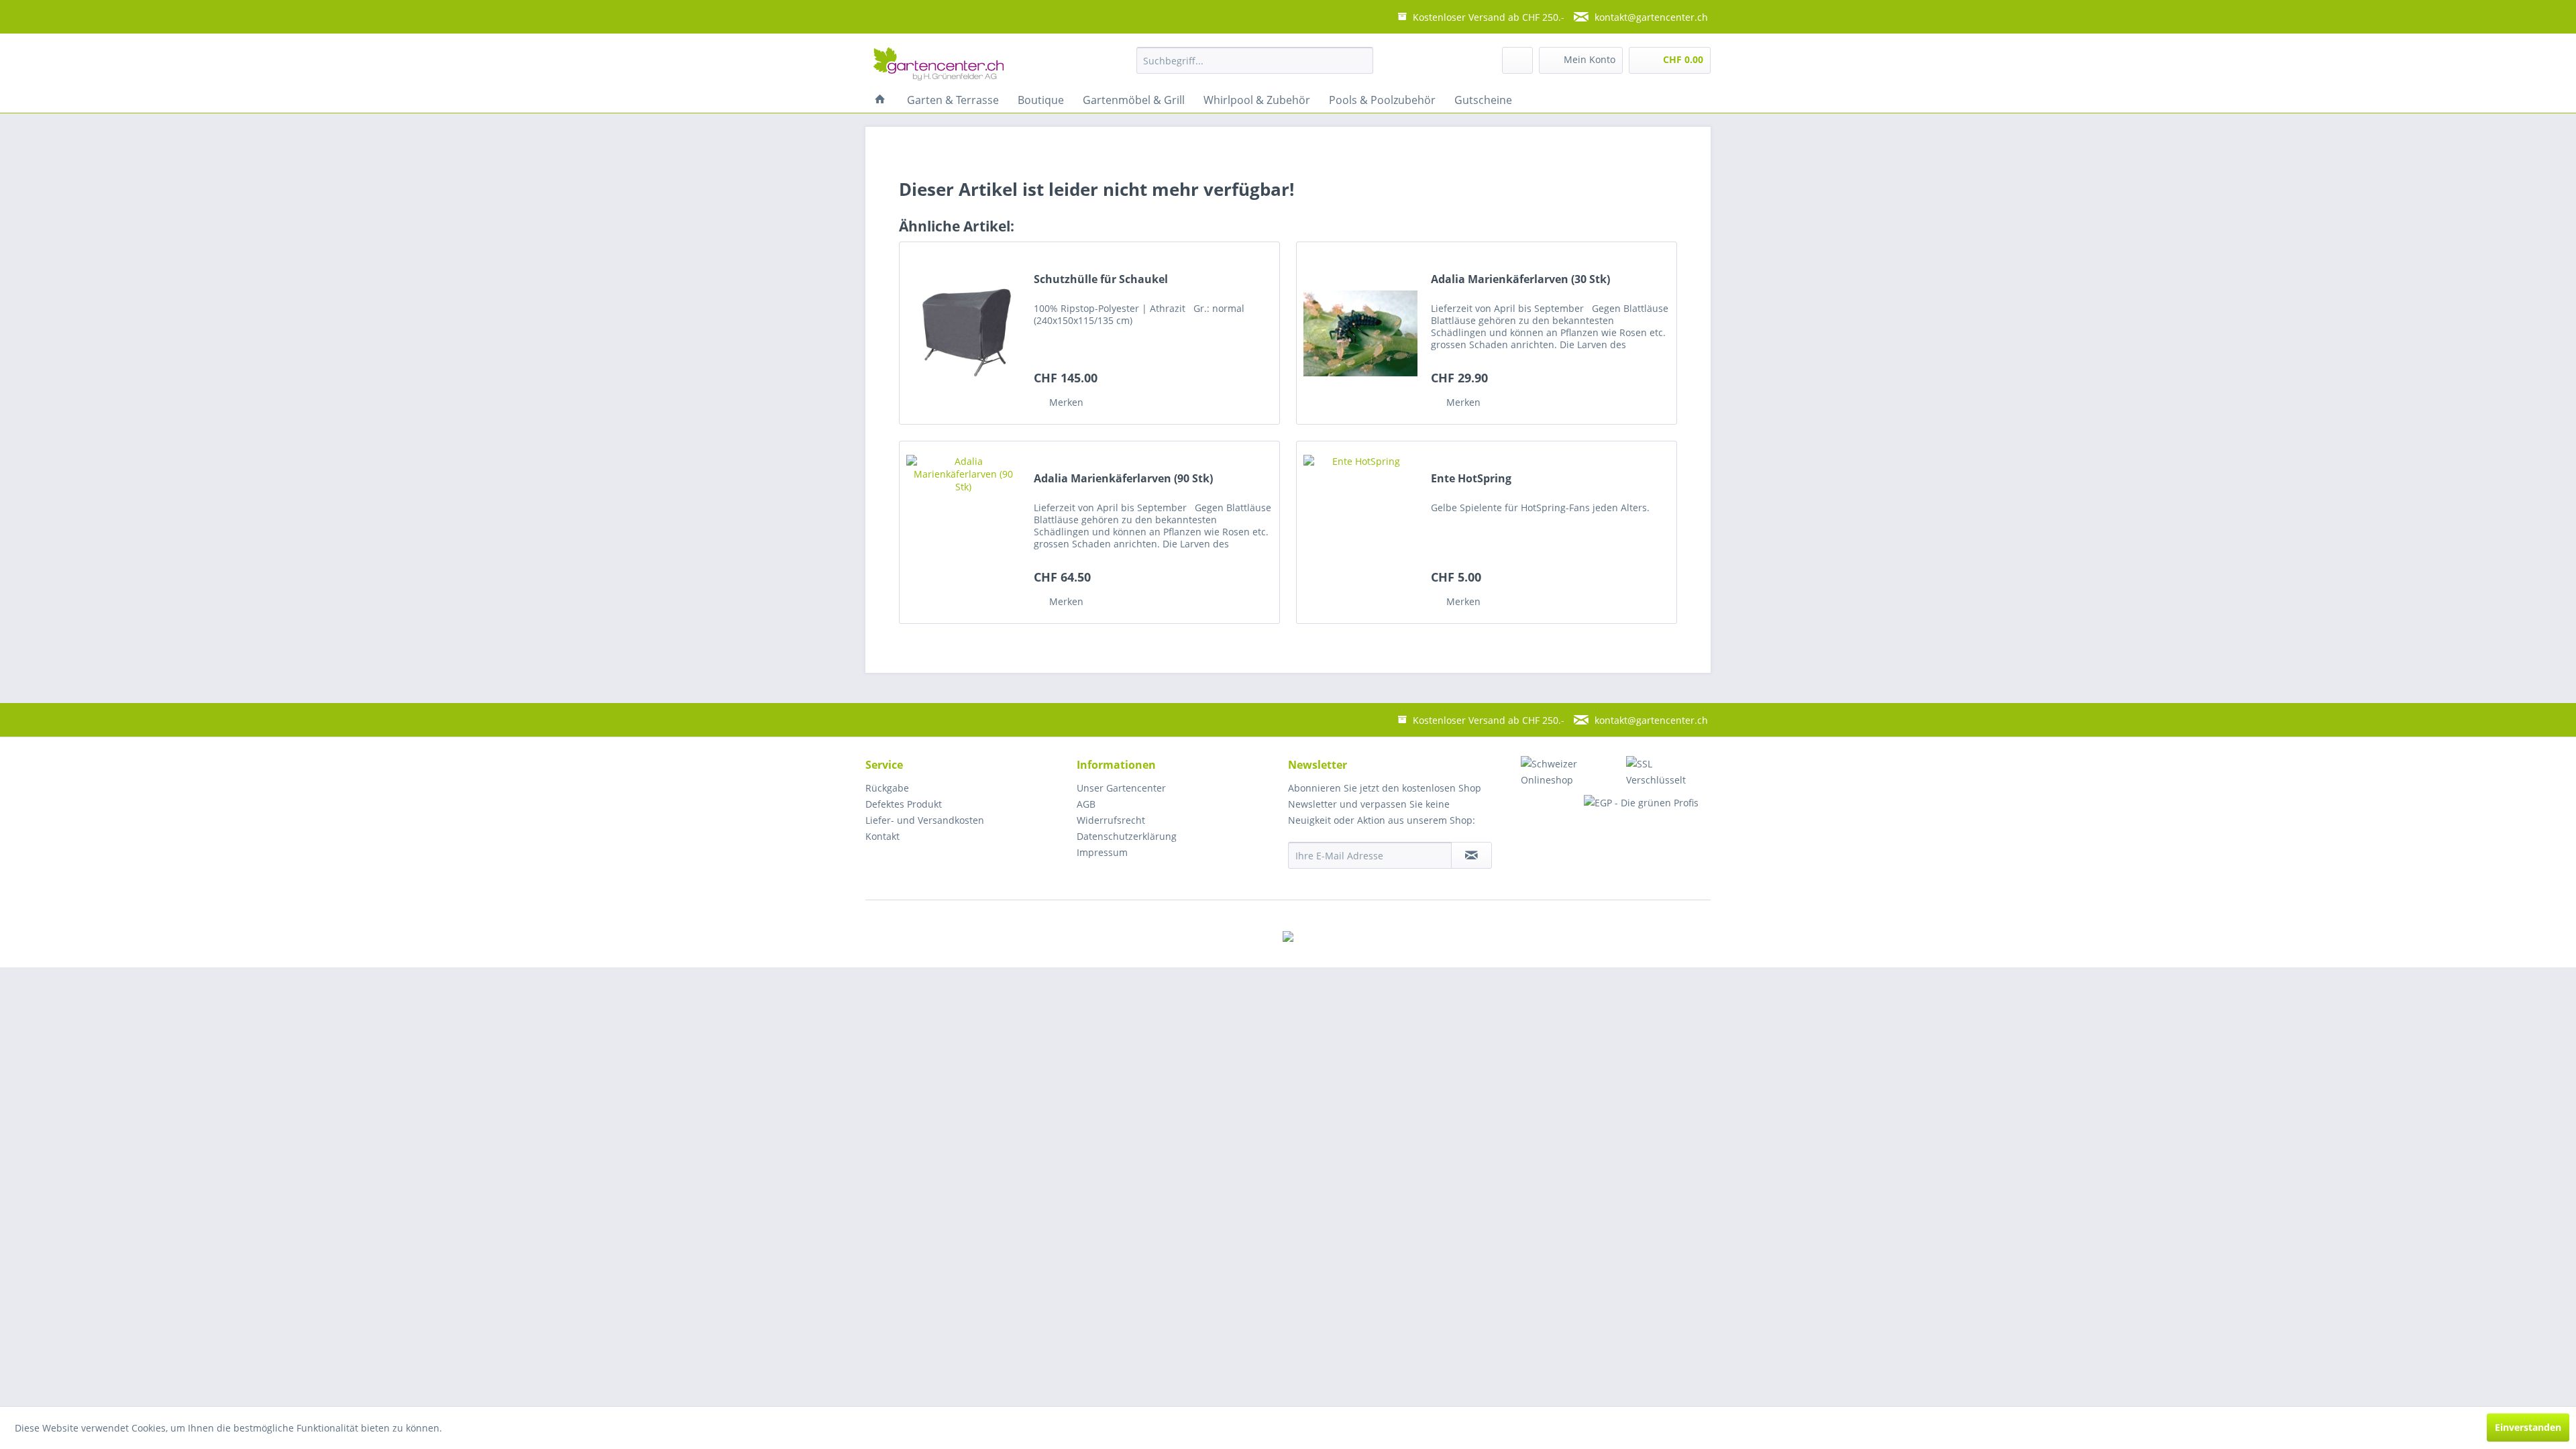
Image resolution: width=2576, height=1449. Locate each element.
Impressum (1102, 852)
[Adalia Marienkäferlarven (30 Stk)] (1360, 333)
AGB (1086, 804)
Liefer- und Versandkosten (925, 820)
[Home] (880, 100)
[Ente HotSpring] (1360, 532)
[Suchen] (1358, 60)
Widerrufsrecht (1111, 820)
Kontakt (882, 836)
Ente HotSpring (1471, 479)
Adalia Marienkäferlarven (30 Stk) (1520, 279)
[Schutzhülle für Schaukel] (963, 333)
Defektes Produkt (904, 804)
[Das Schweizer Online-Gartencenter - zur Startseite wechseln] (938, 64)
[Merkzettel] (1517, 60)
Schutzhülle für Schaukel (1101, 279)
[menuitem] (1255, 60)
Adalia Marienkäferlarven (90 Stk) (1123, 479)
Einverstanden (2528, 1427)
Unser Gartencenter (1121, 788)
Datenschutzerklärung (1127, 836)
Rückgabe (887, 788)
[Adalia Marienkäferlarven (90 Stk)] (963, 532)
